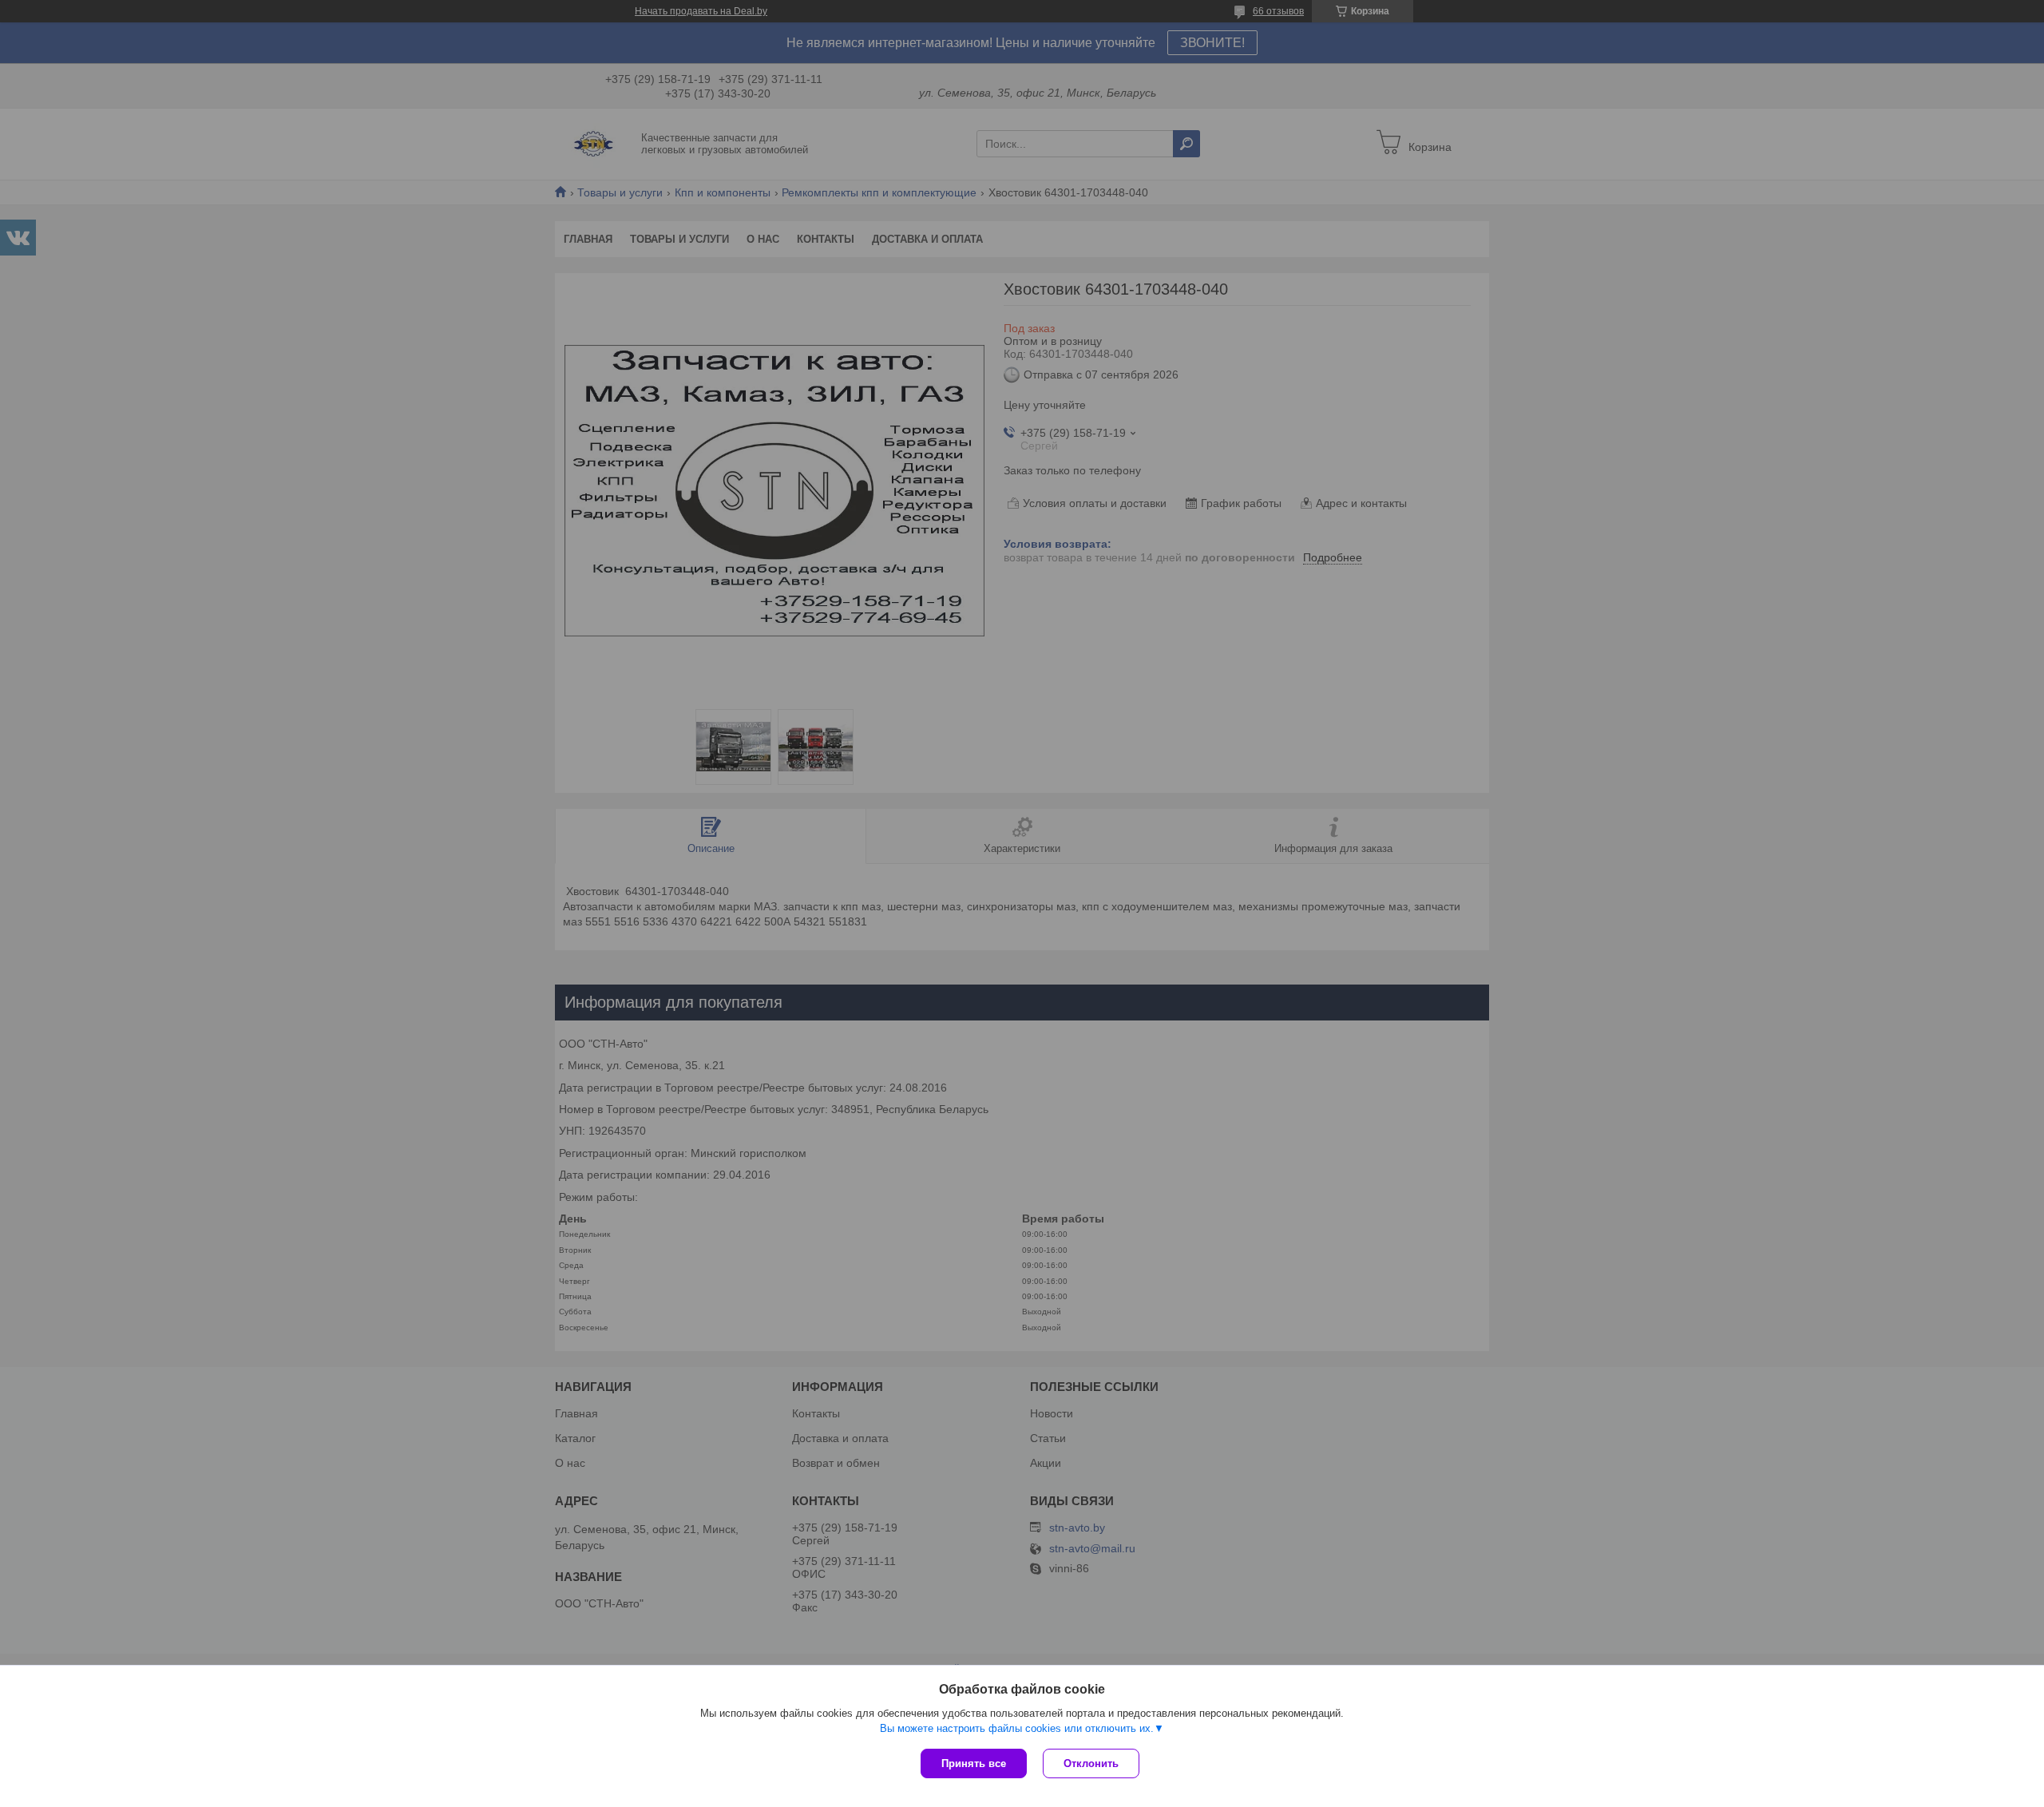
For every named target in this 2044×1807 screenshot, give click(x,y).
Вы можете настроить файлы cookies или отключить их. (1017, 1728)
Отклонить (1091, 1763)
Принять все (974, 1763)
